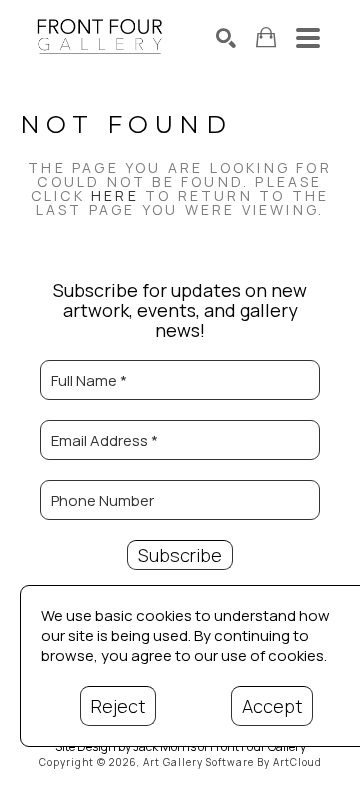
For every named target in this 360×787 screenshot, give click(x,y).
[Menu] (308, 38)
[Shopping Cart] (266, 37)
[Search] (226, 38)
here (115, 195)
